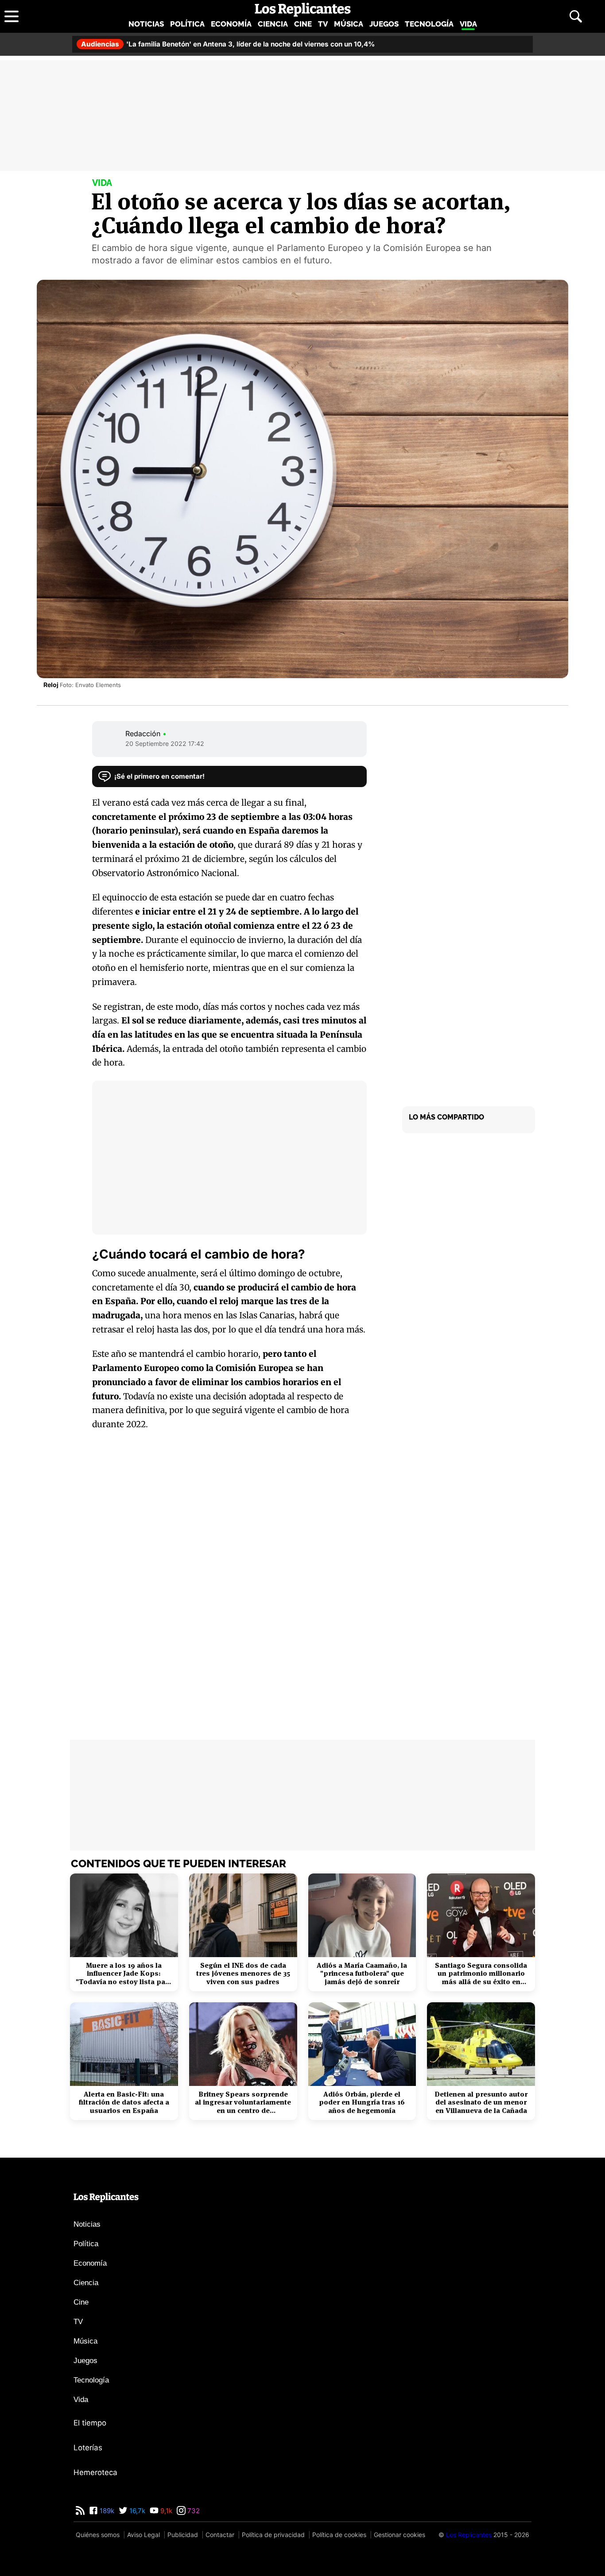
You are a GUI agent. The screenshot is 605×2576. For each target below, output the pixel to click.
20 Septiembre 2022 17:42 (165, 743)
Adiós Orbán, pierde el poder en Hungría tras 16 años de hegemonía (362, 2103)
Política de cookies (339, 2535)
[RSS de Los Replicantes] (80, 2511)
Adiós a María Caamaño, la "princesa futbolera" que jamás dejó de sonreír (362, 1974)
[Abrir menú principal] (12, 16)
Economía (231, 24)
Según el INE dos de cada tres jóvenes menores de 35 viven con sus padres (243, 1974)
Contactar (220, 2535)
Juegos (384, 24)
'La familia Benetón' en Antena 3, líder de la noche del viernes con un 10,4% (228, 44)
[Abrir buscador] (576, 16)
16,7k (136, 2511)
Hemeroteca (95, 2472)
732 (193, 2511)
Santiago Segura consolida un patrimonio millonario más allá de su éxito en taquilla (481, 1974)
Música (349, 24)
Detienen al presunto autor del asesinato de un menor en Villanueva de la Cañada (481, 2103)
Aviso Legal (143, 2535)
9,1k (165, 2511)
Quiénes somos (98, 2535)
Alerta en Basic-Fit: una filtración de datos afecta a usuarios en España (124, 2103)
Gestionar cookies (399, 2535)
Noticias (146, 24)
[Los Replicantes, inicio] (303, 10)
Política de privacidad (273, 2535)
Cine (303, 24)
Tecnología (429, 24)
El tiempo (90, 2423)
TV (323, 24)
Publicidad (183, 2535)
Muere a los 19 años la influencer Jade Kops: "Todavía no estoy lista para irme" (124, 1974)
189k (106, 2511)
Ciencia (273, 24)
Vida (468, 24)
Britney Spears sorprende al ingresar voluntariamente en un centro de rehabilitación (243, 2103)
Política (187, 24)
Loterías (88, 2448)
